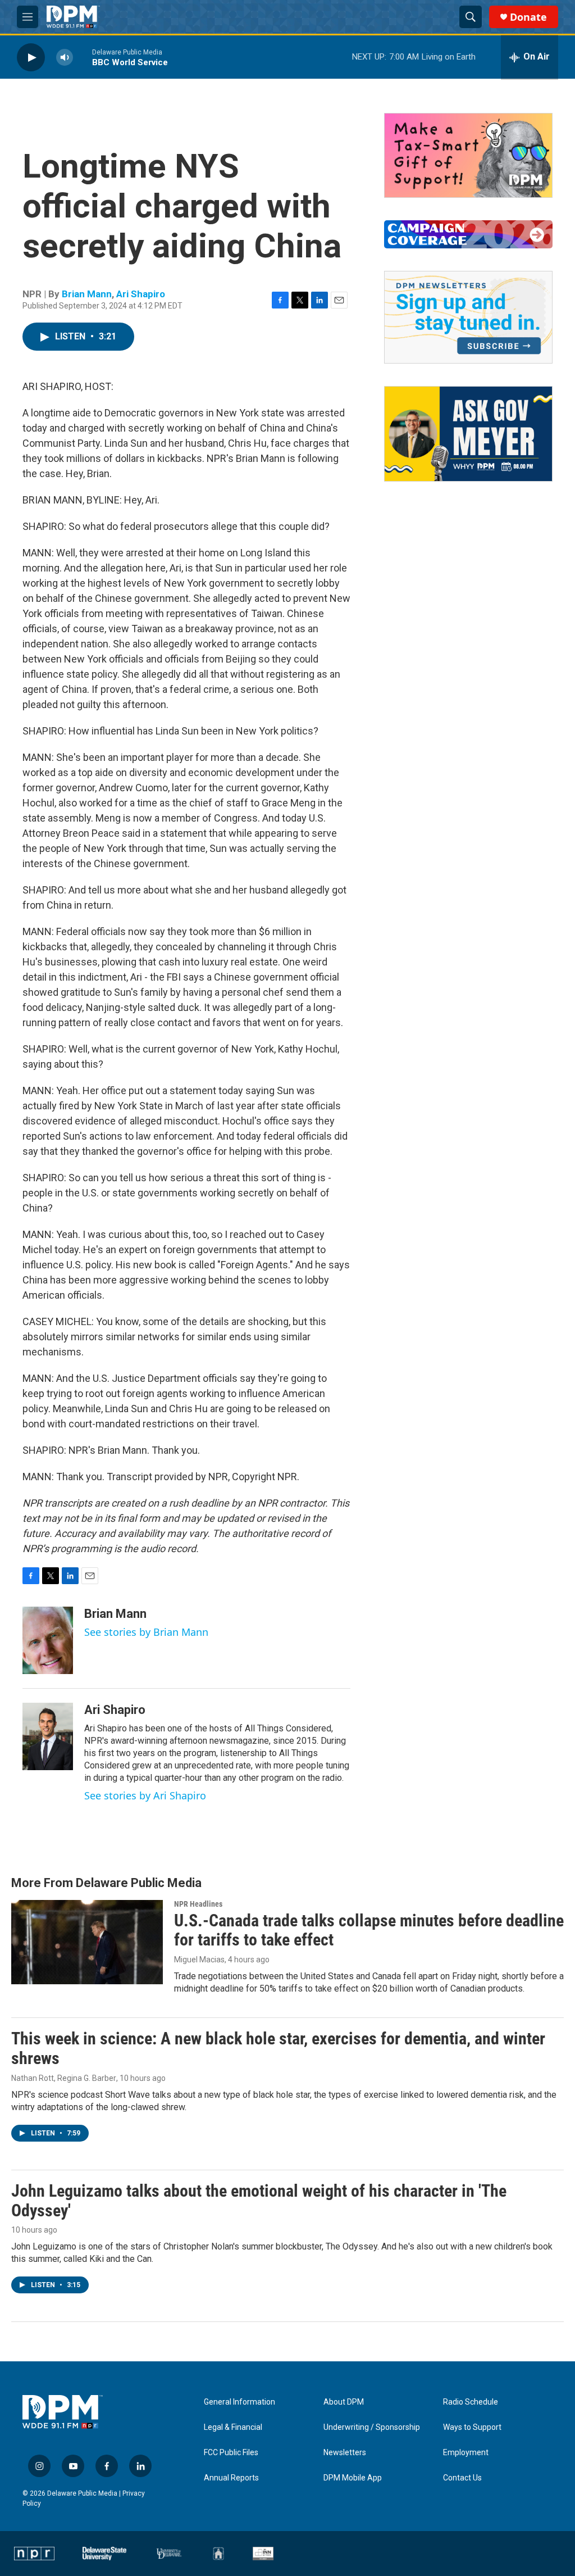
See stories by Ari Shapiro (145, 1795)
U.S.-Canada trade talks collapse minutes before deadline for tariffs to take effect (369, 1930)
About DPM (344, 2402)
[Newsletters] (468, 317)
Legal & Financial (233, 2427)
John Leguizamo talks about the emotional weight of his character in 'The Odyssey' (259, 2201)
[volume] (65, 57)
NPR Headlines (198, 1904)
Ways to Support (472, 2427)
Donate (528, 17)
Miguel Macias (199, 1960)
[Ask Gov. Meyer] (468, 434)
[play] (31, 57)
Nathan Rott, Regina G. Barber (64, 2078)
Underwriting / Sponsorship (372, 2427)
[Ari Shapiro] (48, 1736)
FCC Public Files (231, 2453)
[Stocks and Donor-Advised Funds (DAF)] (468, 155)
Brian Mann (87, 294)
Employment (466, 2453)
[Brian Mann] (48, 1640)
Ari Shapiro (141, 294)
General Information (239, 2402)
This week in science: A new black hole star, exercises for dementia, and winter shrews (278, 2048)
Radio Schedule (471, 2402)
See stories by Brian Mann (146, 1632)
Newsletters (345, 2453)
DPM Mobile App (353, 2478)
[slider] (83, 57)
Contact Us (462, 2478)
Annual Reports (231, 2478)
